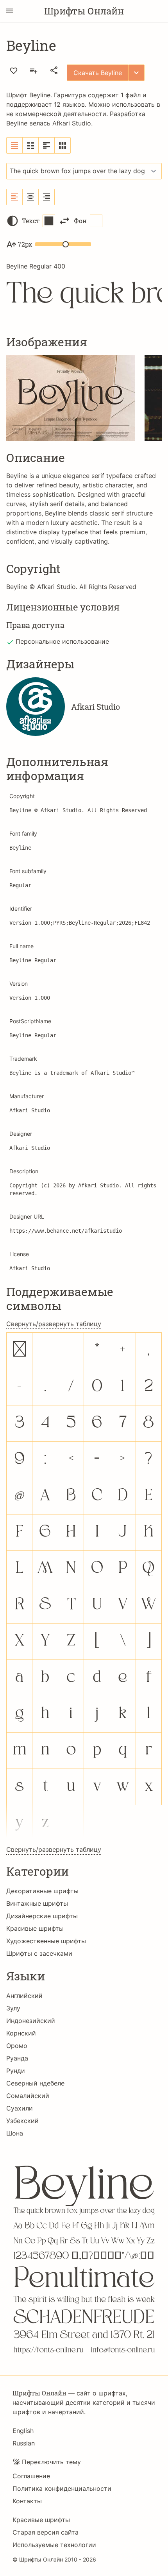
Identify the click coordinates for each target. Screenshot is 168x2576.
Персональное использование (62, 641)
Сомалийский (28, 2096)
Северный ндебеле (35, 2083)
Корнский (21, 2033)
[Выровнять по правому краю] (46, 197)
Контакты (27, 2501)
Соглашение (31, 2476)
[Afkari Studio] (36, 707)
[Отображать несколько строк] (47, 145)
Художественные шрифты (46, 1941)
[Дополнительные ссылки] (136, 73)
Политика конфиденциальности (62, 2488)
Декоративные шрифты (42, 1891)
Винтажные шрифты (37, 1903)
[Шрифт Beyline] (84, 2254)
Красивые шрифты (35, 1928)
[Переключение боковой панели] (9, 11)
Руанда (17, 2058)
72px (25, 244)
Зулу (13, 2008)
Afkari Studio (72, 123)
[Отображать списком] (15, 145)
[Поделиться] (54, 70)
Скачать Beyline (98, 73)
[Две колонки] (31, 145)
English (23, 2431)
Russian (24, 2443)
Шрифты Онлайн (84, 11)
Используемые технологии (54, 2545)
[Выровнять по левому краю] (15, 197)
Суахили (20, 2108)
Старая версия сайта (46, 2532)
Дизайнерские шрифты (42, 1916)
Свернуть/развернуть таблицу (54, 1324)
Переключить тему (51, 2462)
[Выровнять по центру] (31, 197)
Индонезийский (31, 2021)
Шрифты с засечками (39, 1953)
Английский (24, 1996)
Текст (31, 221)
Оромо (17, 2046)
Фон (80, 221)
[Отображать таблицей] (63, 145)
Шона (15, 2133)
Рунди (16, 2071)
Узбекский (22, 2121)
